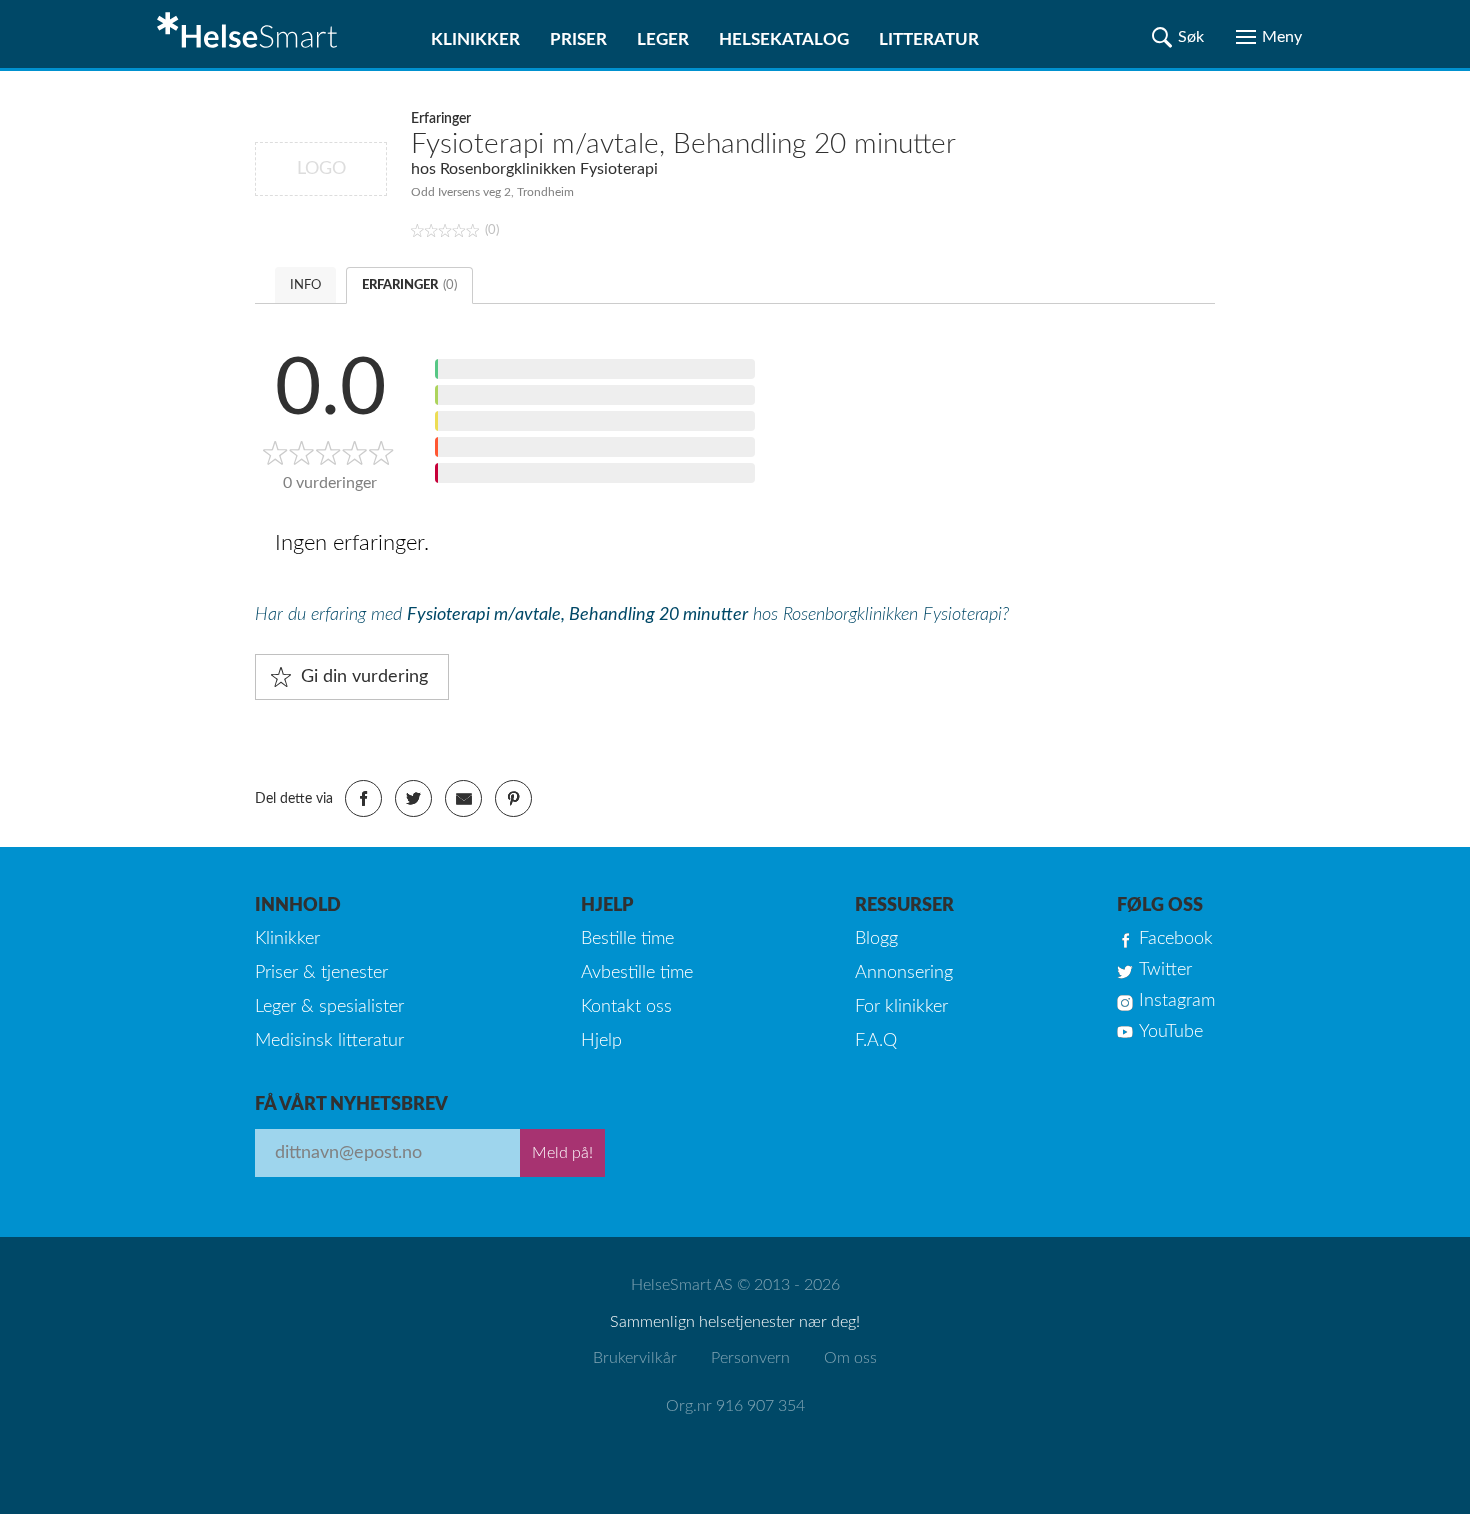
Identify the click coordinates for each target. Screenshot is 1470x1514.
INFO (305, 285)
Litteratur (929, 39)
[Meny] (1269, 37)
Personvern (750, 1358)
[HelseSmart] (250, 34)
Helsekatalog (784, 39)
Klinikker (475, 39)
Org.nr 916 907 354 (735, 1406)
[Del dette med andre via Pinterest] (513, 798)
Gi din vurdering (364, 677)
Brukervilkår (635, 1358)
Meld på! (562, 1153)
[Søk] (1178, 37)
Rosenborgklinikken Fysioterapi (549, 169)
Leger (663, 39)
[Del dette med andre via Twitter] (413, 798)
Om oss (850, 1358)
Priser (578, 39)
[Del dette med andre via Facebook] (363, 798)
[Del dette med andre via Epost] (463, 798)
